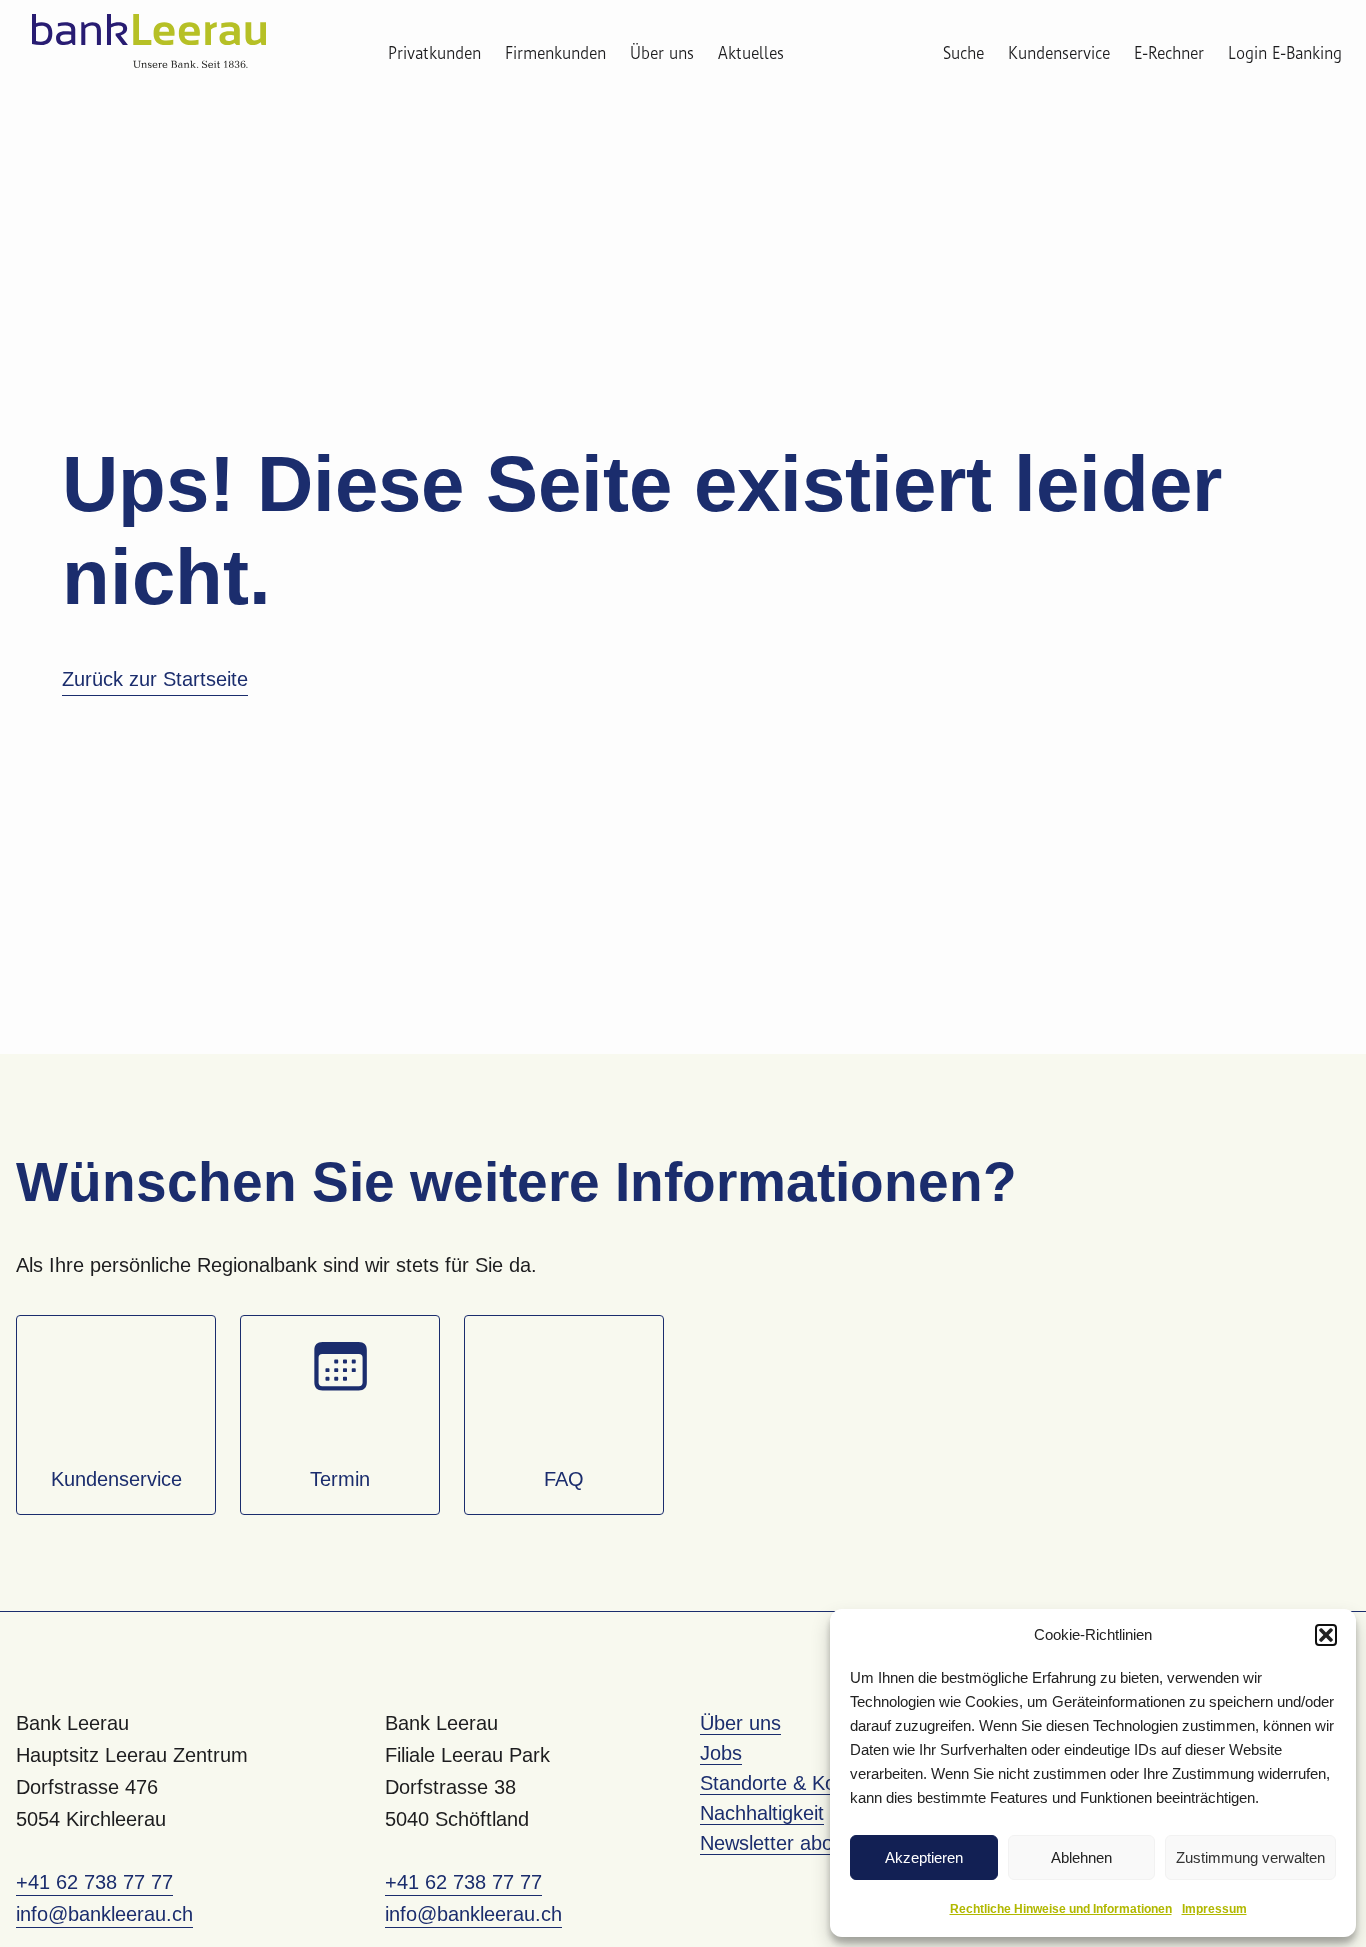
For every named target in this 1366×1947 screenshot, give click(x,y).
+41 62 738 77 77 (94, 1882)
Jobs (721, 1753)
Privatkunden (434, 54)
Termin (340, 1479)
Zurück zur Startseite (155, 679)
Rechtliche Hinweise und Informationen (1061, 1909)
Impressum (1214, 1909)
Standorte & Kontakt (790, 1783)
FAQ (564, 1479)
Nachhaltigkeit (762, 1813)
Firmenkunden (555, 54)
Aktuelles (751, 54)
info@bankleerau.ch (104, 1914)
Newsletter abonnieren (799, 1843)
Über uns (662, 54)
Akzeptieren (924, 1857)
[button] (1326, 1635)
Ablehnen (1081, 1857)
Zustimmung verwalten (1250, 1857)
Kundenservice (116, 1479)
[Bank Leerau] (149, 41)
